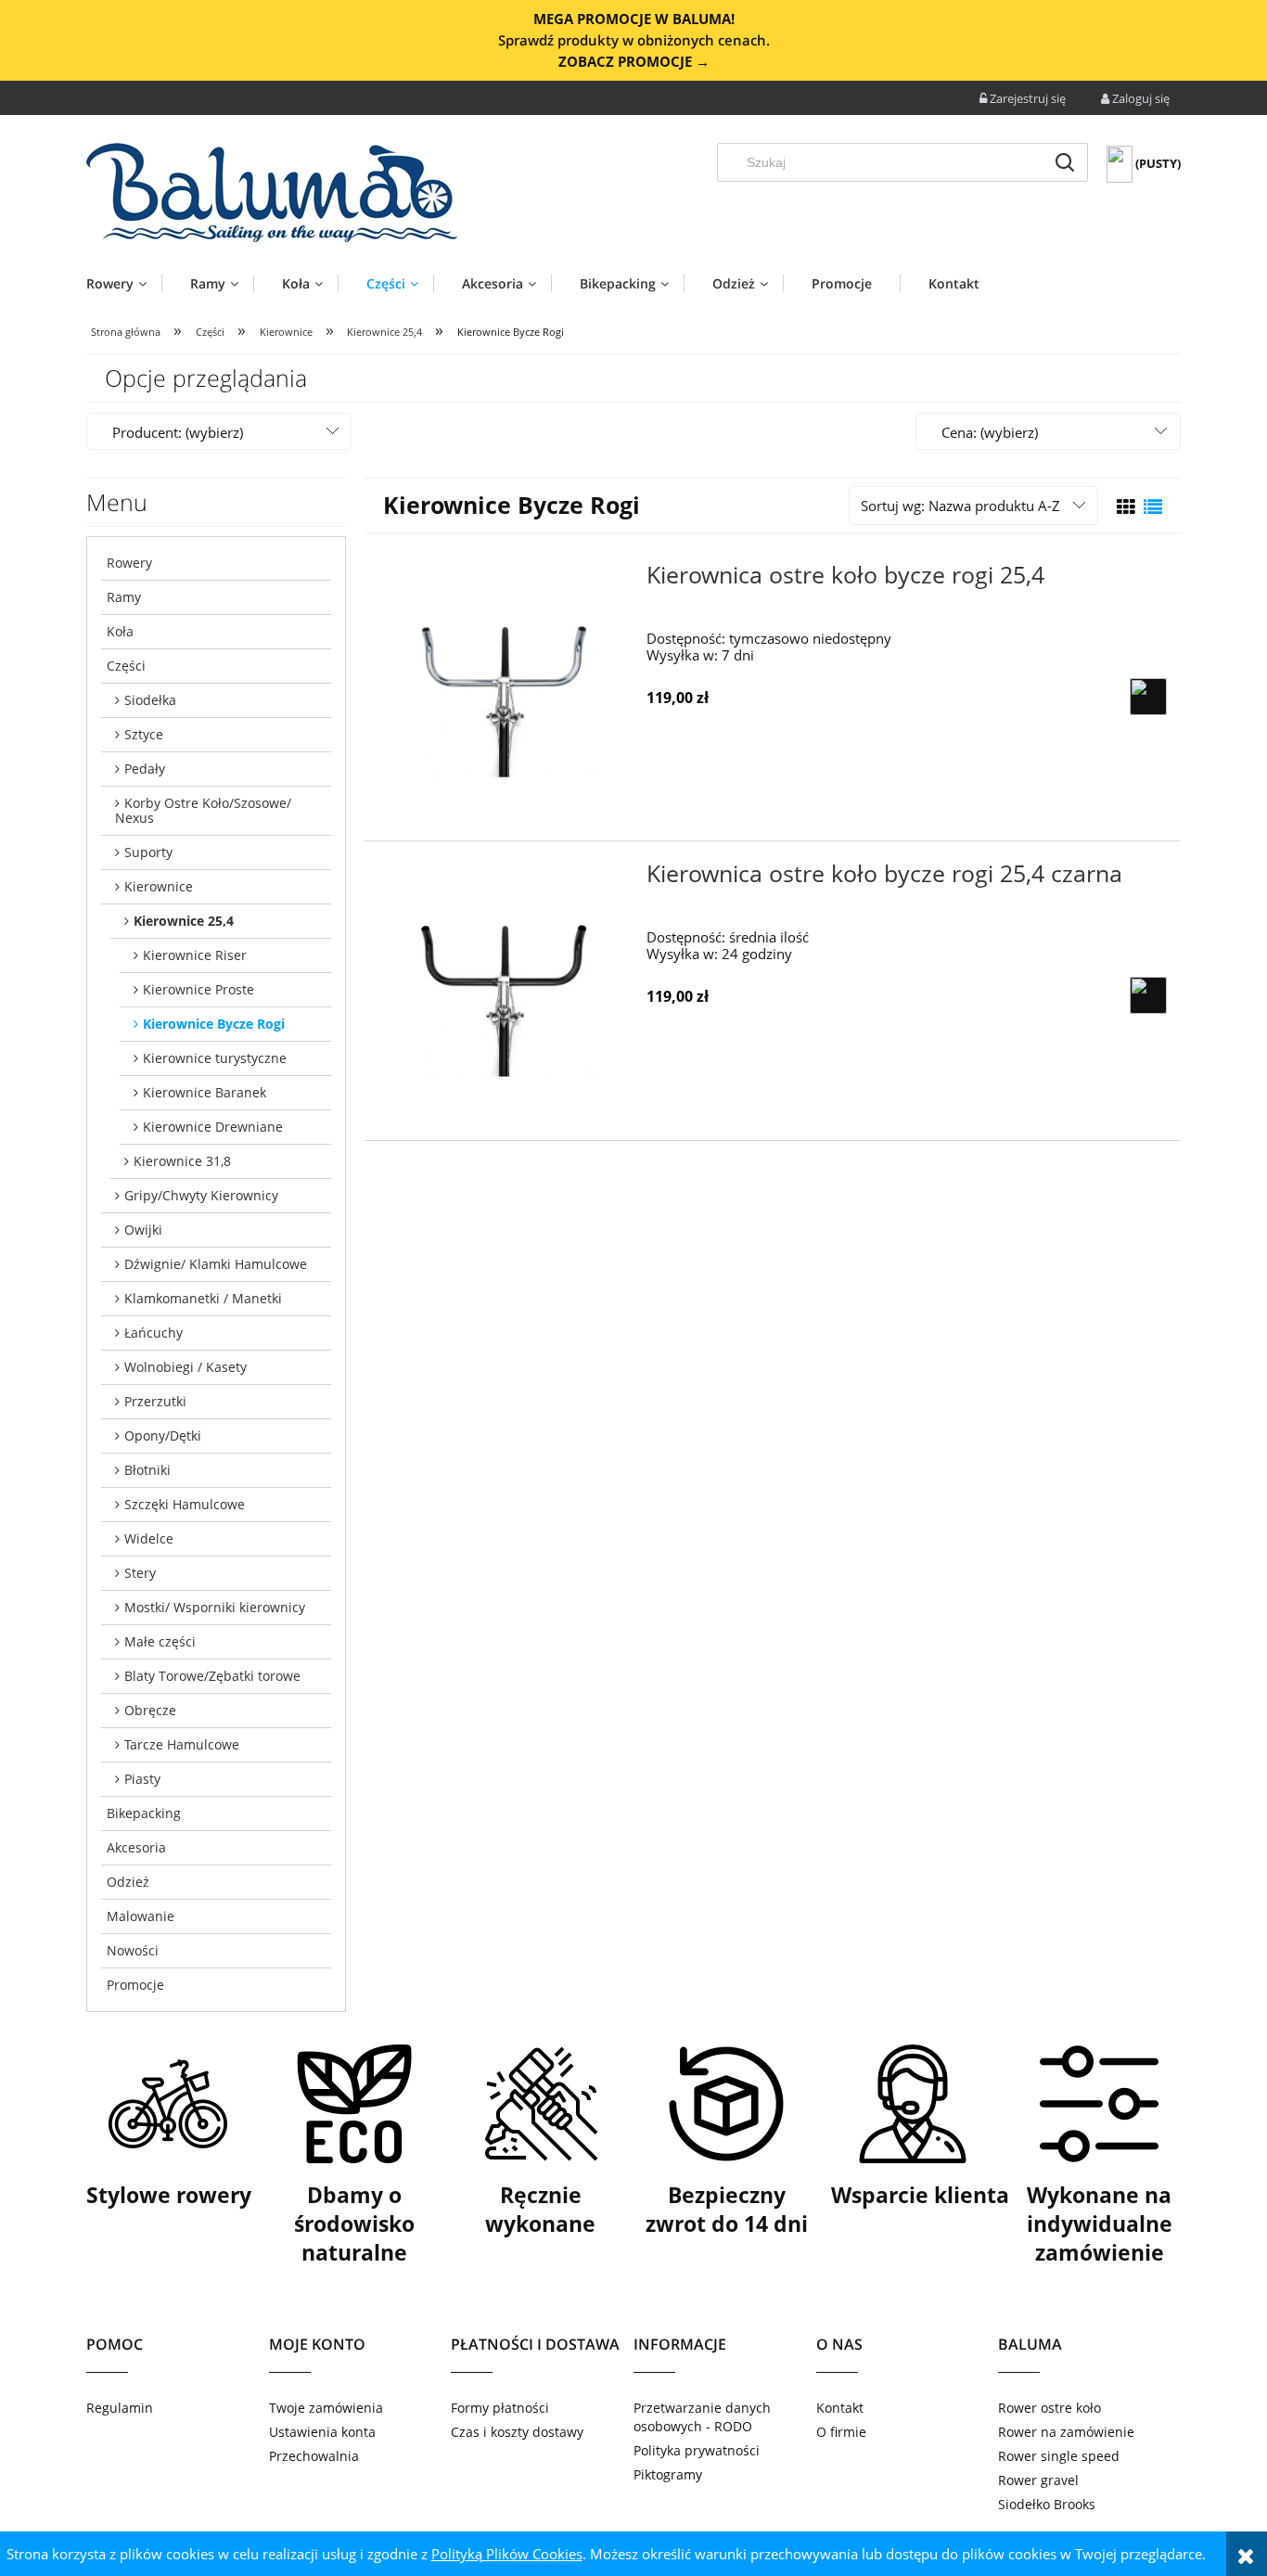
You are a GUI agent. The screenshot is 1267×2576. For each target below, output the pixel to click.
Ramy (124, 597)
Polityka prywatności (697, 2450)
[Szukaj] (1065, 162)
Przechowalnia (314, 2456)
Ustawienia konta (322, 2432)
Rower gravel (1038, 2480)
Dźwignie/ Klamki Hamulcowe (216, 1264)
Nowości (133, 1950)
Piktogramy (668, 2474)
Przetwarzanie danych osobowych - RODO (702, 2417)
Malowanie (141, 1916)
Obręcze (150, 1710)
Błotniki (147, 1470)
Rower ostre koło (1049, 2408)
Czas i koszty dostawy (517, 2432)
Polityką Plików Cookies (507, 2554)
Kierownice (159, 886)
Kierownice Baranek (205, 1092)
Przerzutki (155, 1401)
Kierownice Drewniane (213, 1127)
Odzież (128, 1882)
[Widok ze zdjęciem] (1126, 507)
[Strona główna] (272, 192)
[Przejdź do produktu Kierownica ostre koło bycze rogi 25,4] (504, 692)
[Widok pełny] (1153, 507)
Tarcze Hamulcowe (182, 1744)
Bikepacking (144, 1813)
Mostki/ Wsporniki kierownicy (215, 1607)
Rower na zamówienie (1066, 2432)
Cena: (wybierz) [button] (990, 432)
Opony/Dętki (163, 1435)
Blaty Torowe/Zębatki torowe (212, 1676)
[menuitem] (124, 283)
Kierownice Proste (198, 989)
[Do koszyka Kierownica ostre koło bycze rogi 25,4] (1148, 697)
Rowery (129, 563)
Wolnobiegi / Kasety (186, 1367)
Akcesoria (136, 1847)
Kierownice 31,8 (182, 1161)
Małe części (160, 1641)
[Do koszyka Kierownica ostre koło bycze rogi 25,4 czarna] (1148, 995)
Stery (140, 1573)
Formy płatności (500, 2408)
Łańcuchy (154, 1333)
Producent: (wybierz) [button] (178, 432)
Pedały (145, 769)
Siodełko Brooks (1047, 2504)
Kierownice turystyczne (215, 1058)
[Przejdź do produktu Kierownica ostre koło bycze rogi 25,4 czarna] (504, 990)
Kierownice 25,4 (184, 921)
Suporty (148, 852)
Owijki (143, 1230)
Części (126, 666)
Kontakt (840, 2408)
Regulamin (120, 2408)
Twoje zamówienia (326, 2408)
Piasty (142, 1779)
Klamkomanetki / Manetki (203, 1298)
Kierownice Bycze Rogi (214, 1024)
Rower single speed (1059, 2456)
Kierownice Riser (195, 955)
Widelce (149, 1538)
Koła (120, 631)
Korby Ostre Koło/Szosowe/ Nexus (203, 810)
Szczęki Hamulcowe (185, 1504)
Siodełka (150, 700)
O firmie (841, 2432)
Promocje (135, 1985)
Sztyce (144, 734)
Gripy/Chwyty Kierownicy (201, 1195)
